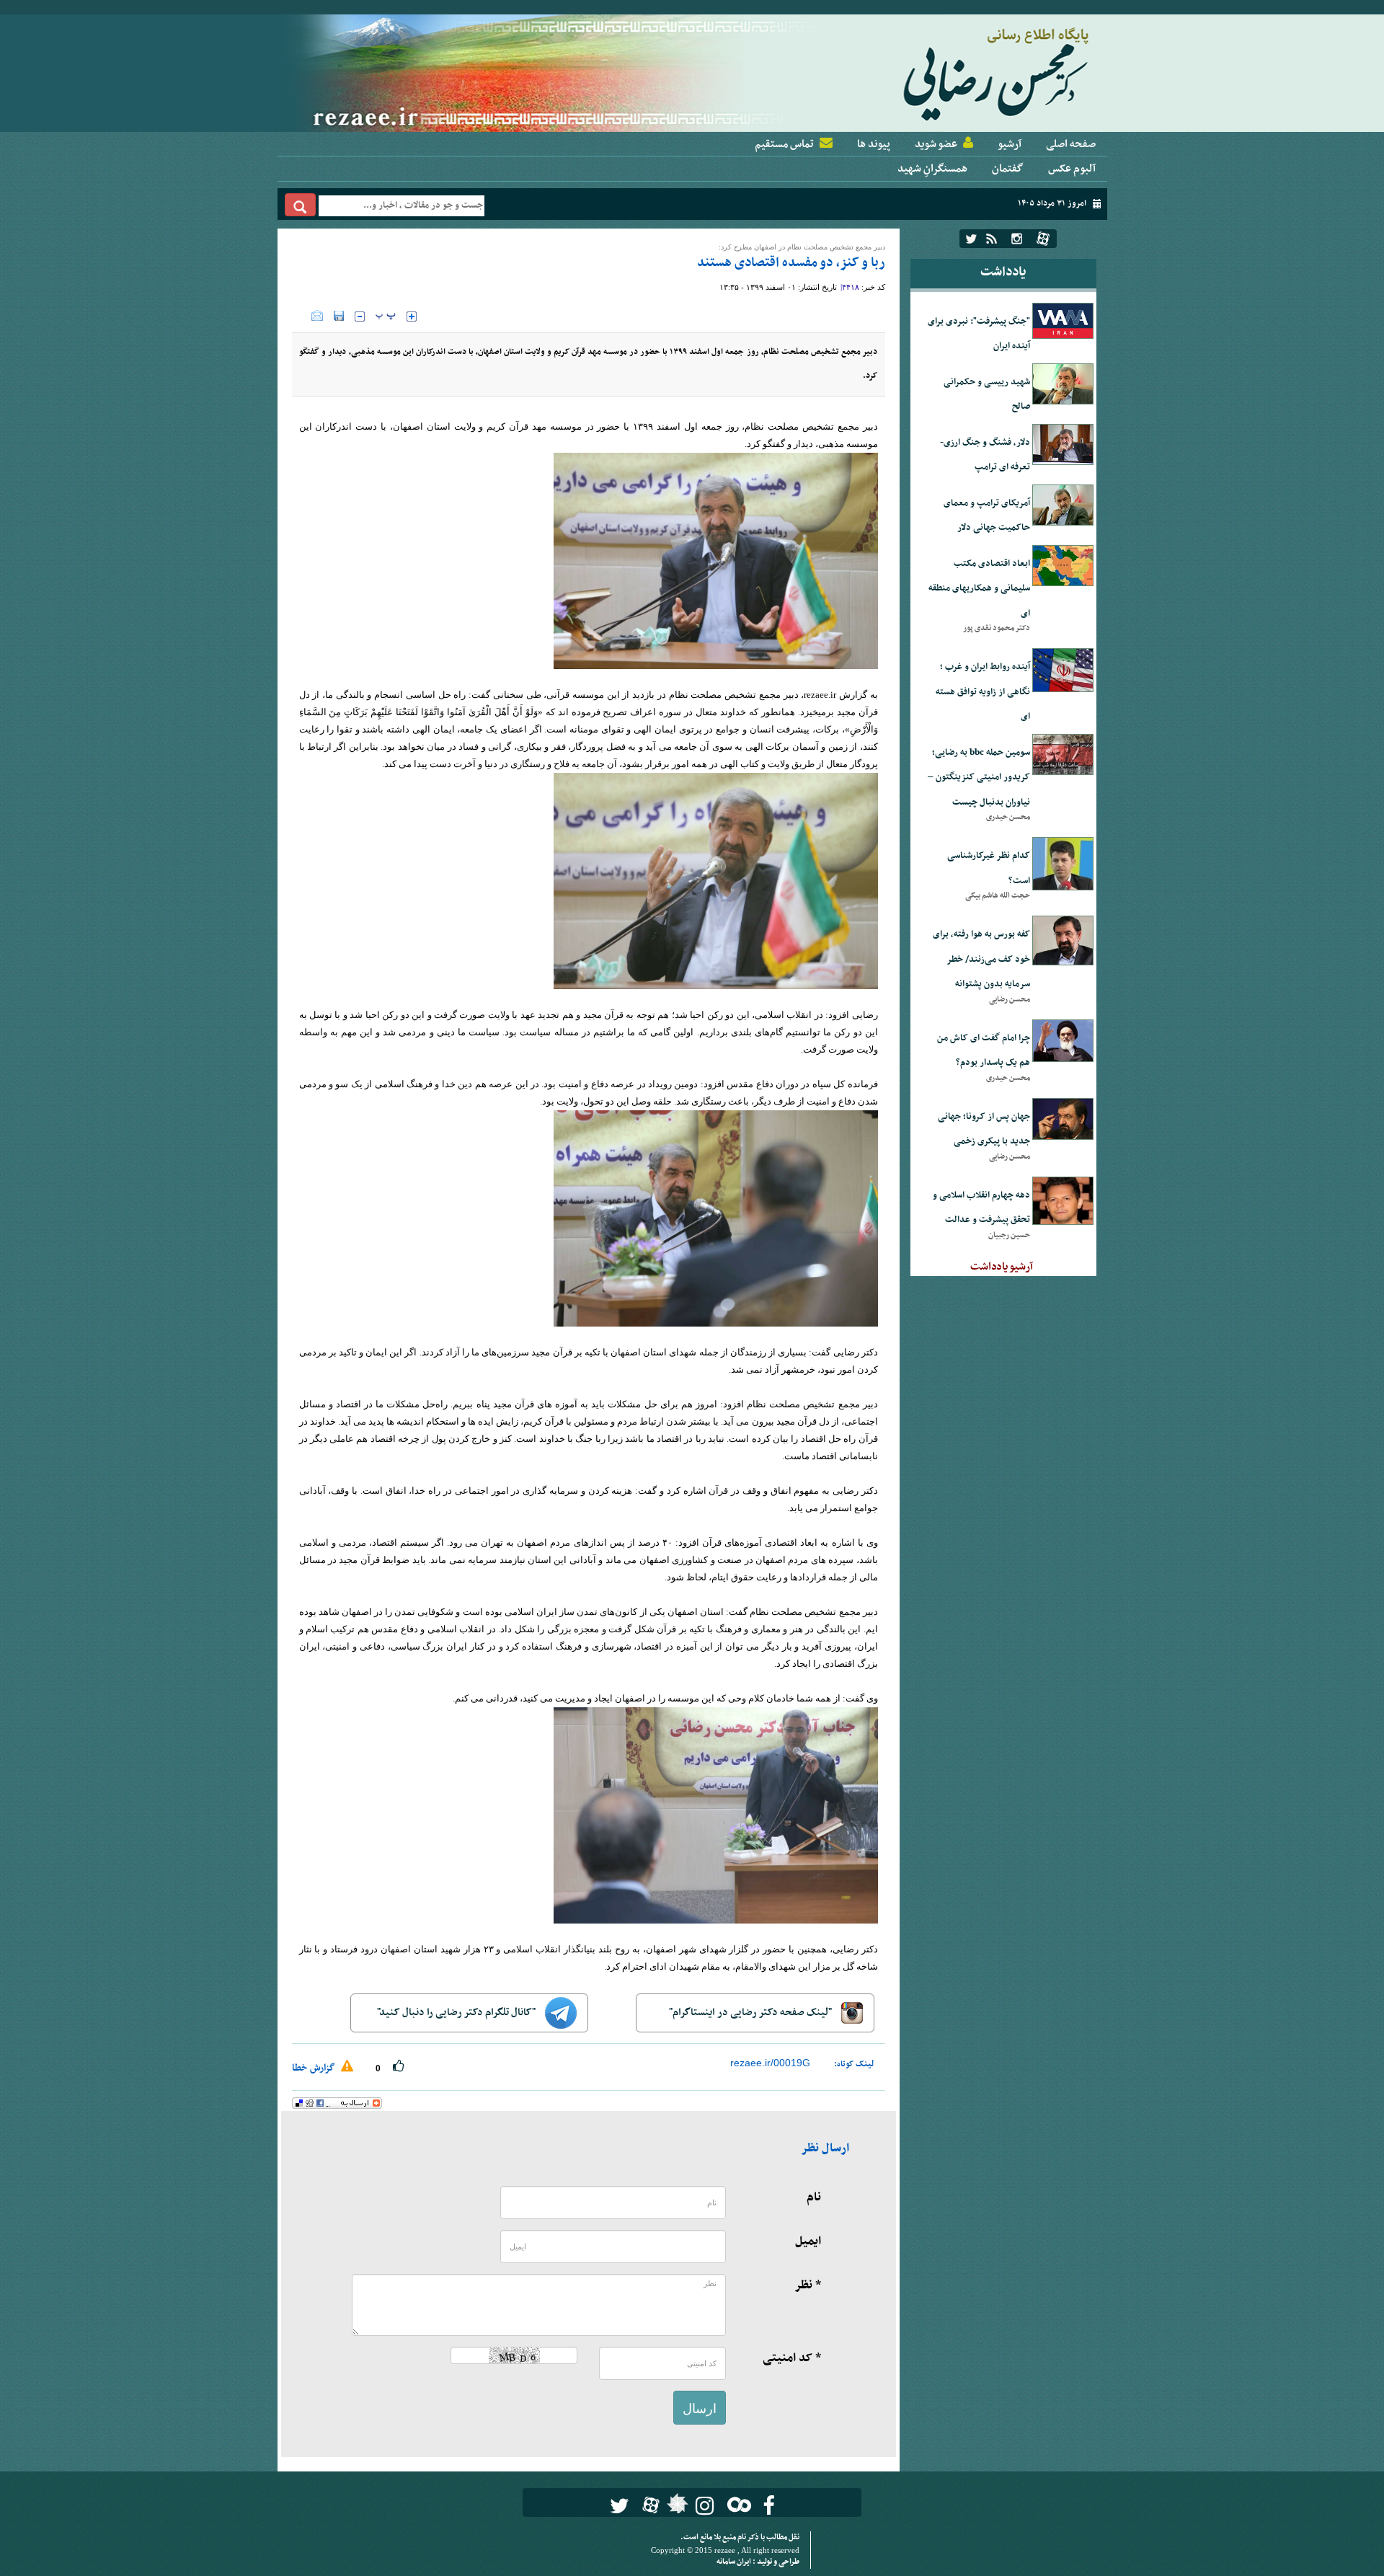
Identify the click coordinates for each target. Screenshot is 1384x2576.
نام (814, 2197)
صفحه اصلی (1071, 144)
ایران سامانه (735, 2562)
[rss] (992, 239)
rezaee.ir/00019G (770, 2063)
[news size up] (412, 317)
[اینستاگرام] (1017, 239)
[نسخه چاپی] (302, 316)
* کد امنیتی (792, 2358)
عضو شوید (936, 144)
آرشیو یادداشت (1002, 1267)
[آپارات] (1043, 239)
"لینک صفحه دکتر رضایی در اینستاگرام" (751, 2013)
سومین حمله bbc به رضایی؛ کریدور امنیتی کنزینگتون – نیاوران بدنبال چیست (979, 778)
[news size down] (360, 317)
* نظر (808, 2285)
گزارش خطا (315, 2068)
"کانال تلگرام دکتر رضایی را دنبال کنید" (457, 2013)
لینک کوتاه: (854, 2064)
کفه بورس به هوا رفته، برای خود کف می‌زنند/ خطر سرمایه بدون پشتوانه (981, 959)
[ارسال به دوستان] (317, 316)
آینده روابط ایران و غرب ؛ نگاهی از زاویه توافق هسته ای (983, 692)
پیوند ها (874, 144)
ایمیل (808, 2241)
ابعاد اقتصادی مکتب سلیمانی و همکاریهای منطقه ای (979, 589)
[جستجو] (300, 205)
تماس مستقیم (784, 144)
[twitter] (971, 239)
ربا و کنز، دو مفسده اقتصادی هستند (791, 263)
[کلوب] (736, 2504)
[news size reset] (386, 317)
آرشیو (1010, 144)
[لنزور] (676, 2508)
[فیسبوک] (769, 2506)
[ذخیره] (339, 316)
